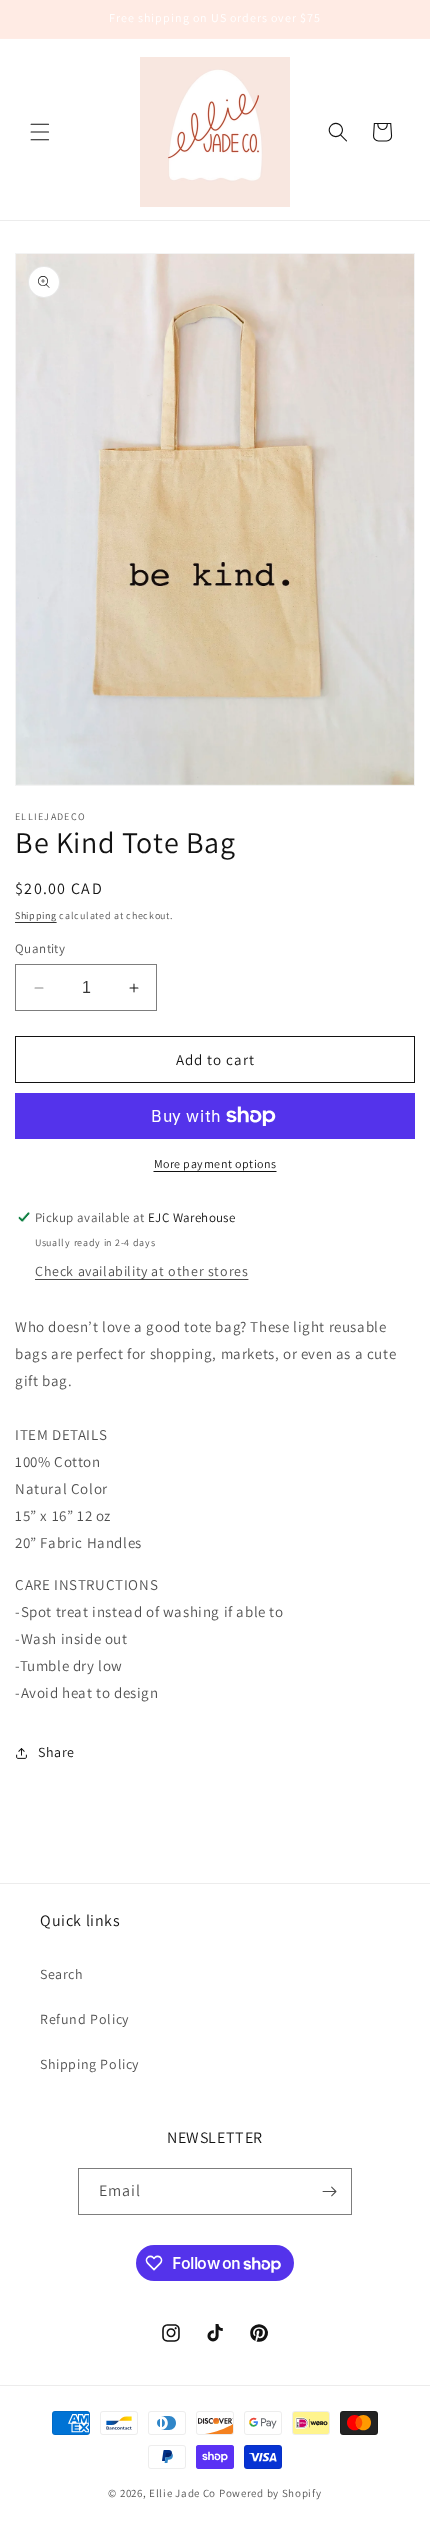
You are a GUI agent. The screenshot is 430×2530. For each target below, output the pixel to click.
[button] (40, 132)
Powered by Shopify (270, 2493)
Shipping (36, 915)
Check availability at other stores (141, 1271)
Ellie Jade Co (182, 2493)
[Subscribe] (329, 2191)
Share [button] (56, 1752)
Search (62, 1974)
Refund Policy (84, 2019)
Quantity (40, 948)
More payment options (215, 1163)
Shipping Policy (89, 2064)
